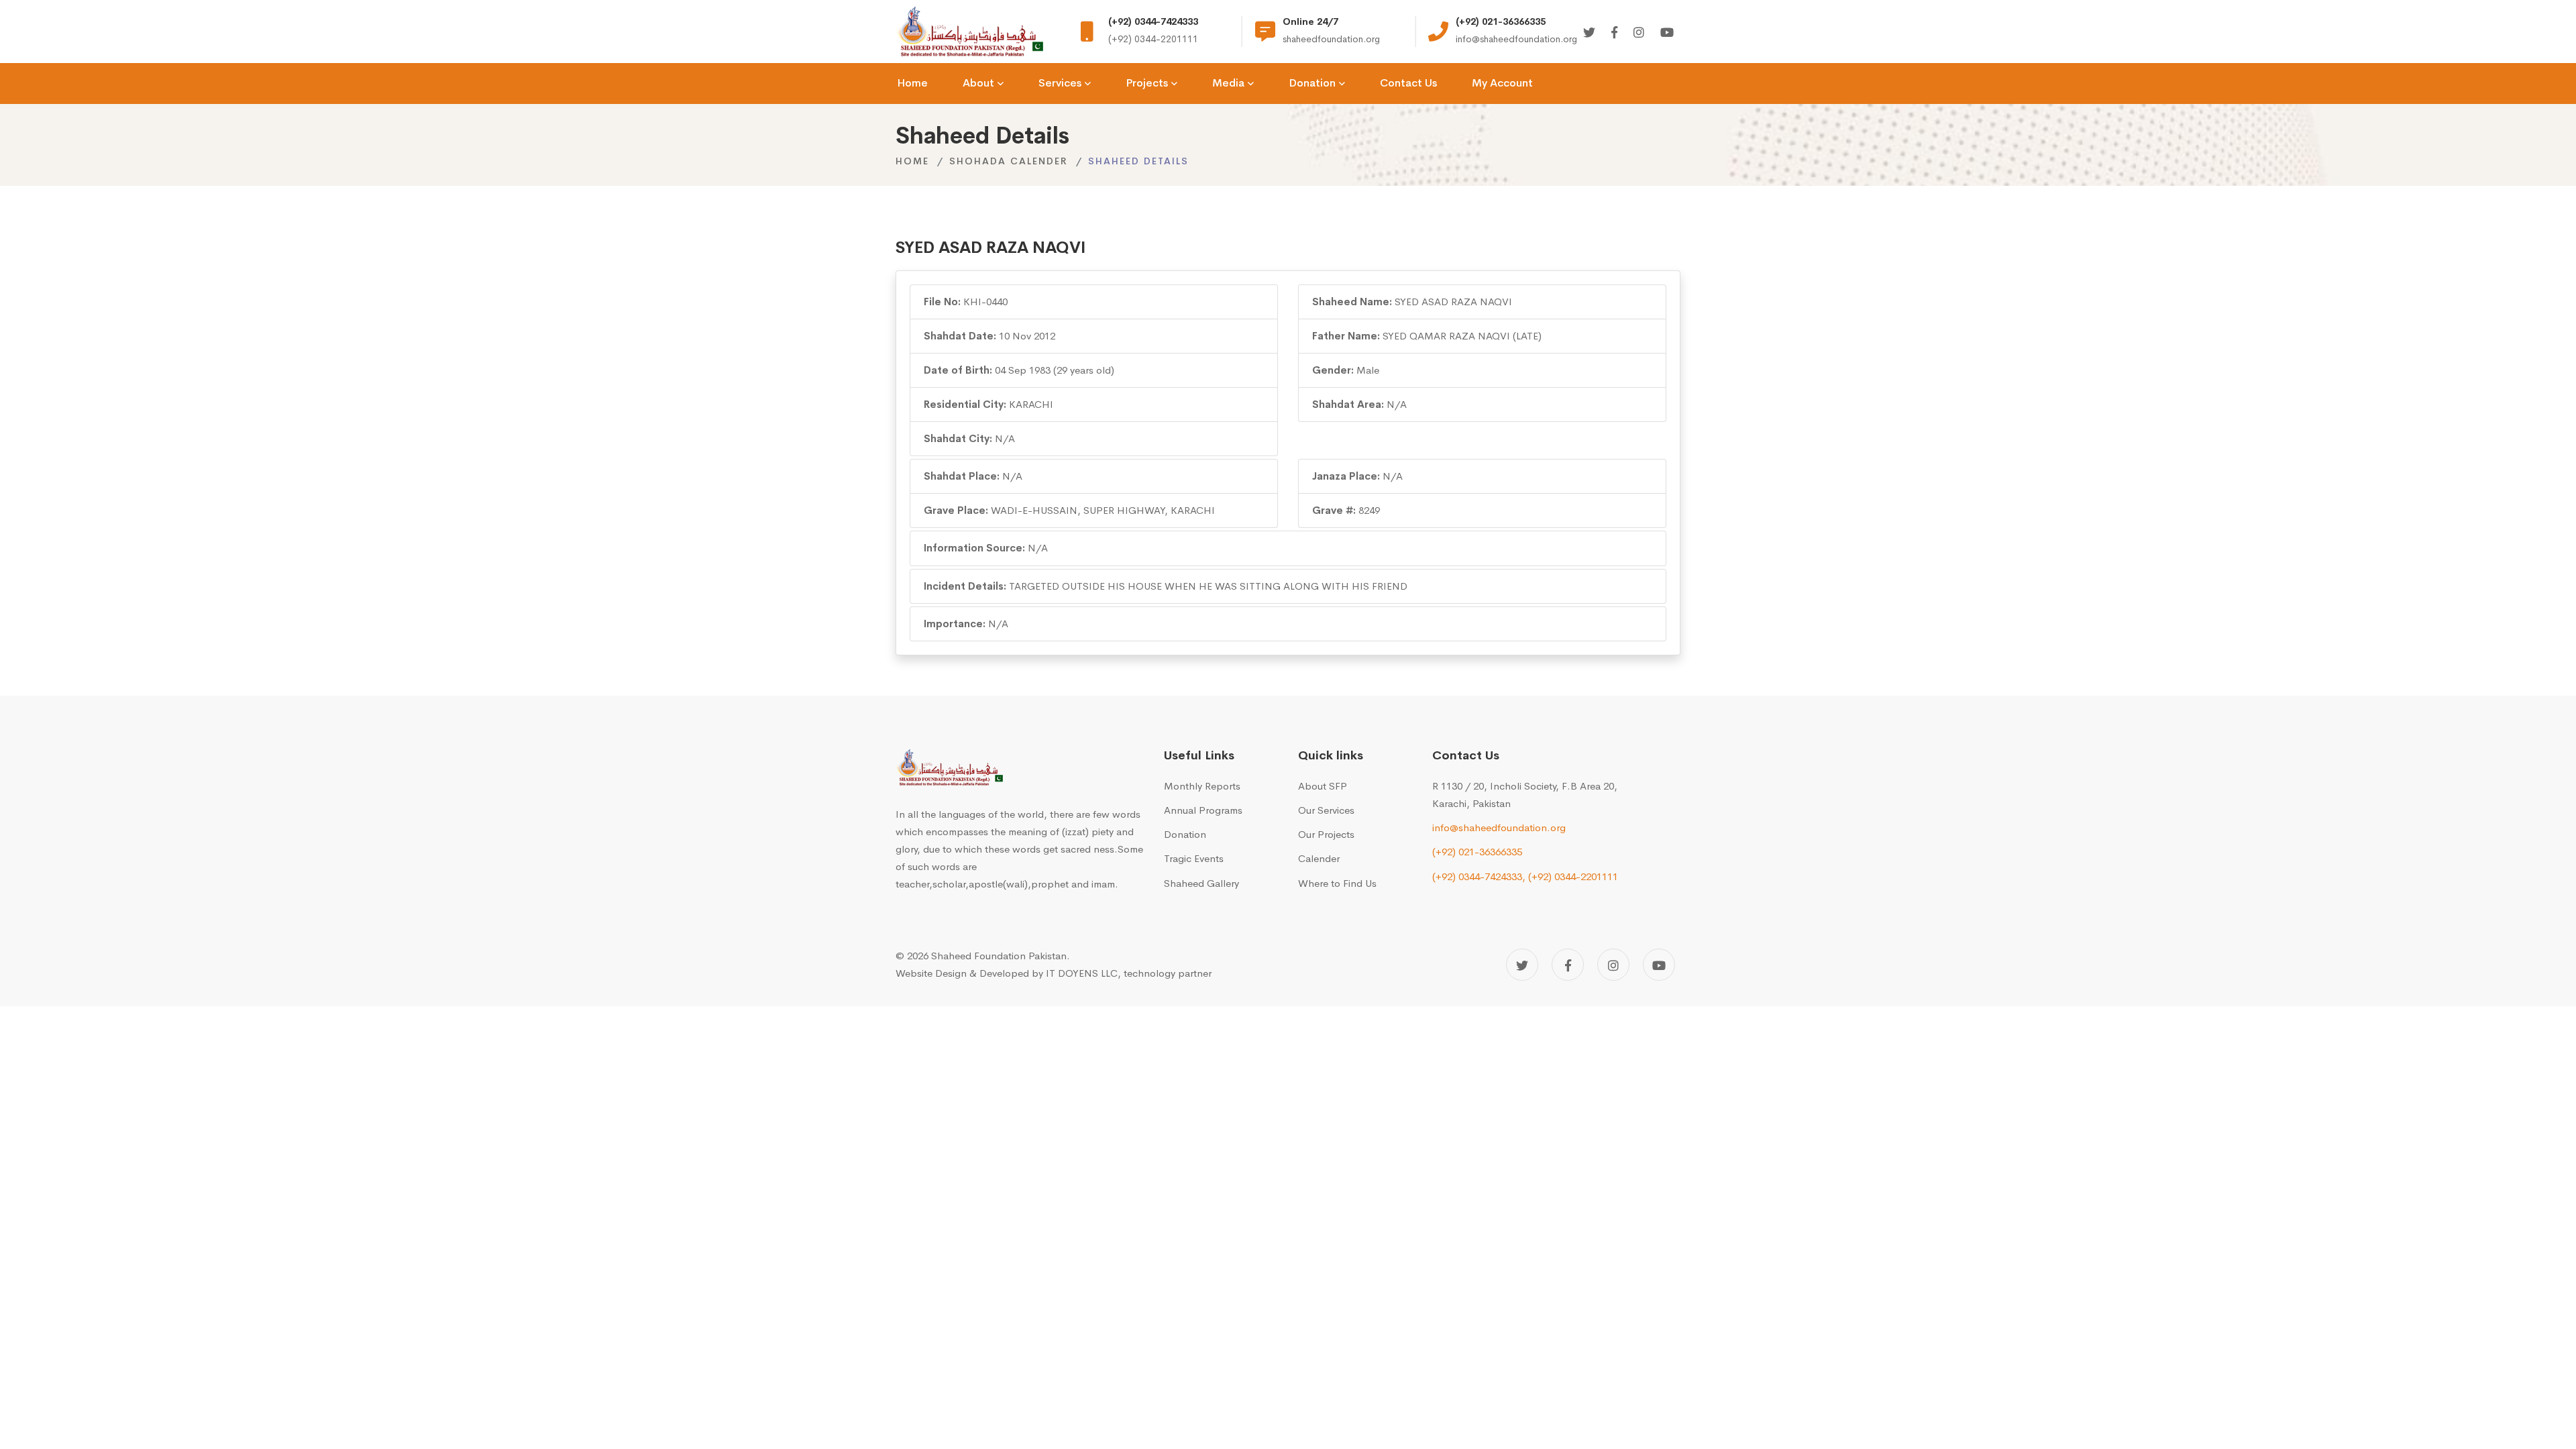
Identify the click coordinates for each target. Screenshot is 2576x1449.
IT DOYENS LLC (1082, 973)
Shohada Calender (1009, 161)
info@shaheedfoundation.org (1499, 827)
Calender (1319, 858)
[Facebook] (1614, 33)
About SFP (1323, 786)
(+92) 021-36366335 (1477, 852)
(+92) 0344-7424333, (1479, 876)
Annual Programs (1203, 810)
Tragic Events (1194, 858)
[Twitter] (1589, 33)
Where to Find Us (1337, 883)
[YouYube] (1667, 33)
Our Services (1326, 810)
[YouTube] (1659, 965)
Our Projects (1326, 834)
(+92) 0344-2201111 (1573, 876)
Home (912, 161)
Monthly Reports (1202, 786)
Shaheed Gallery (1201, 883)
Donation (1185, 834)
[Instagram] (1639, 33)
